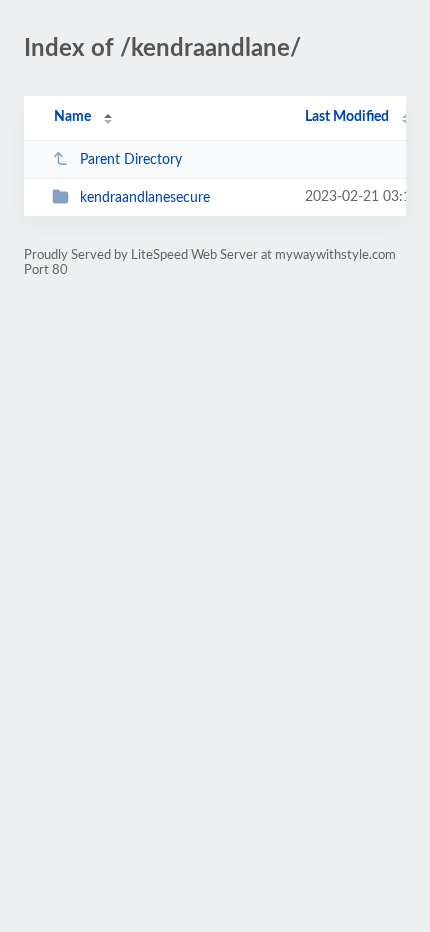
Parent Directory (131, 160)
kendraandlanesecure (145, 198)
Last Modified (347, 117)
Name (72, 117)
